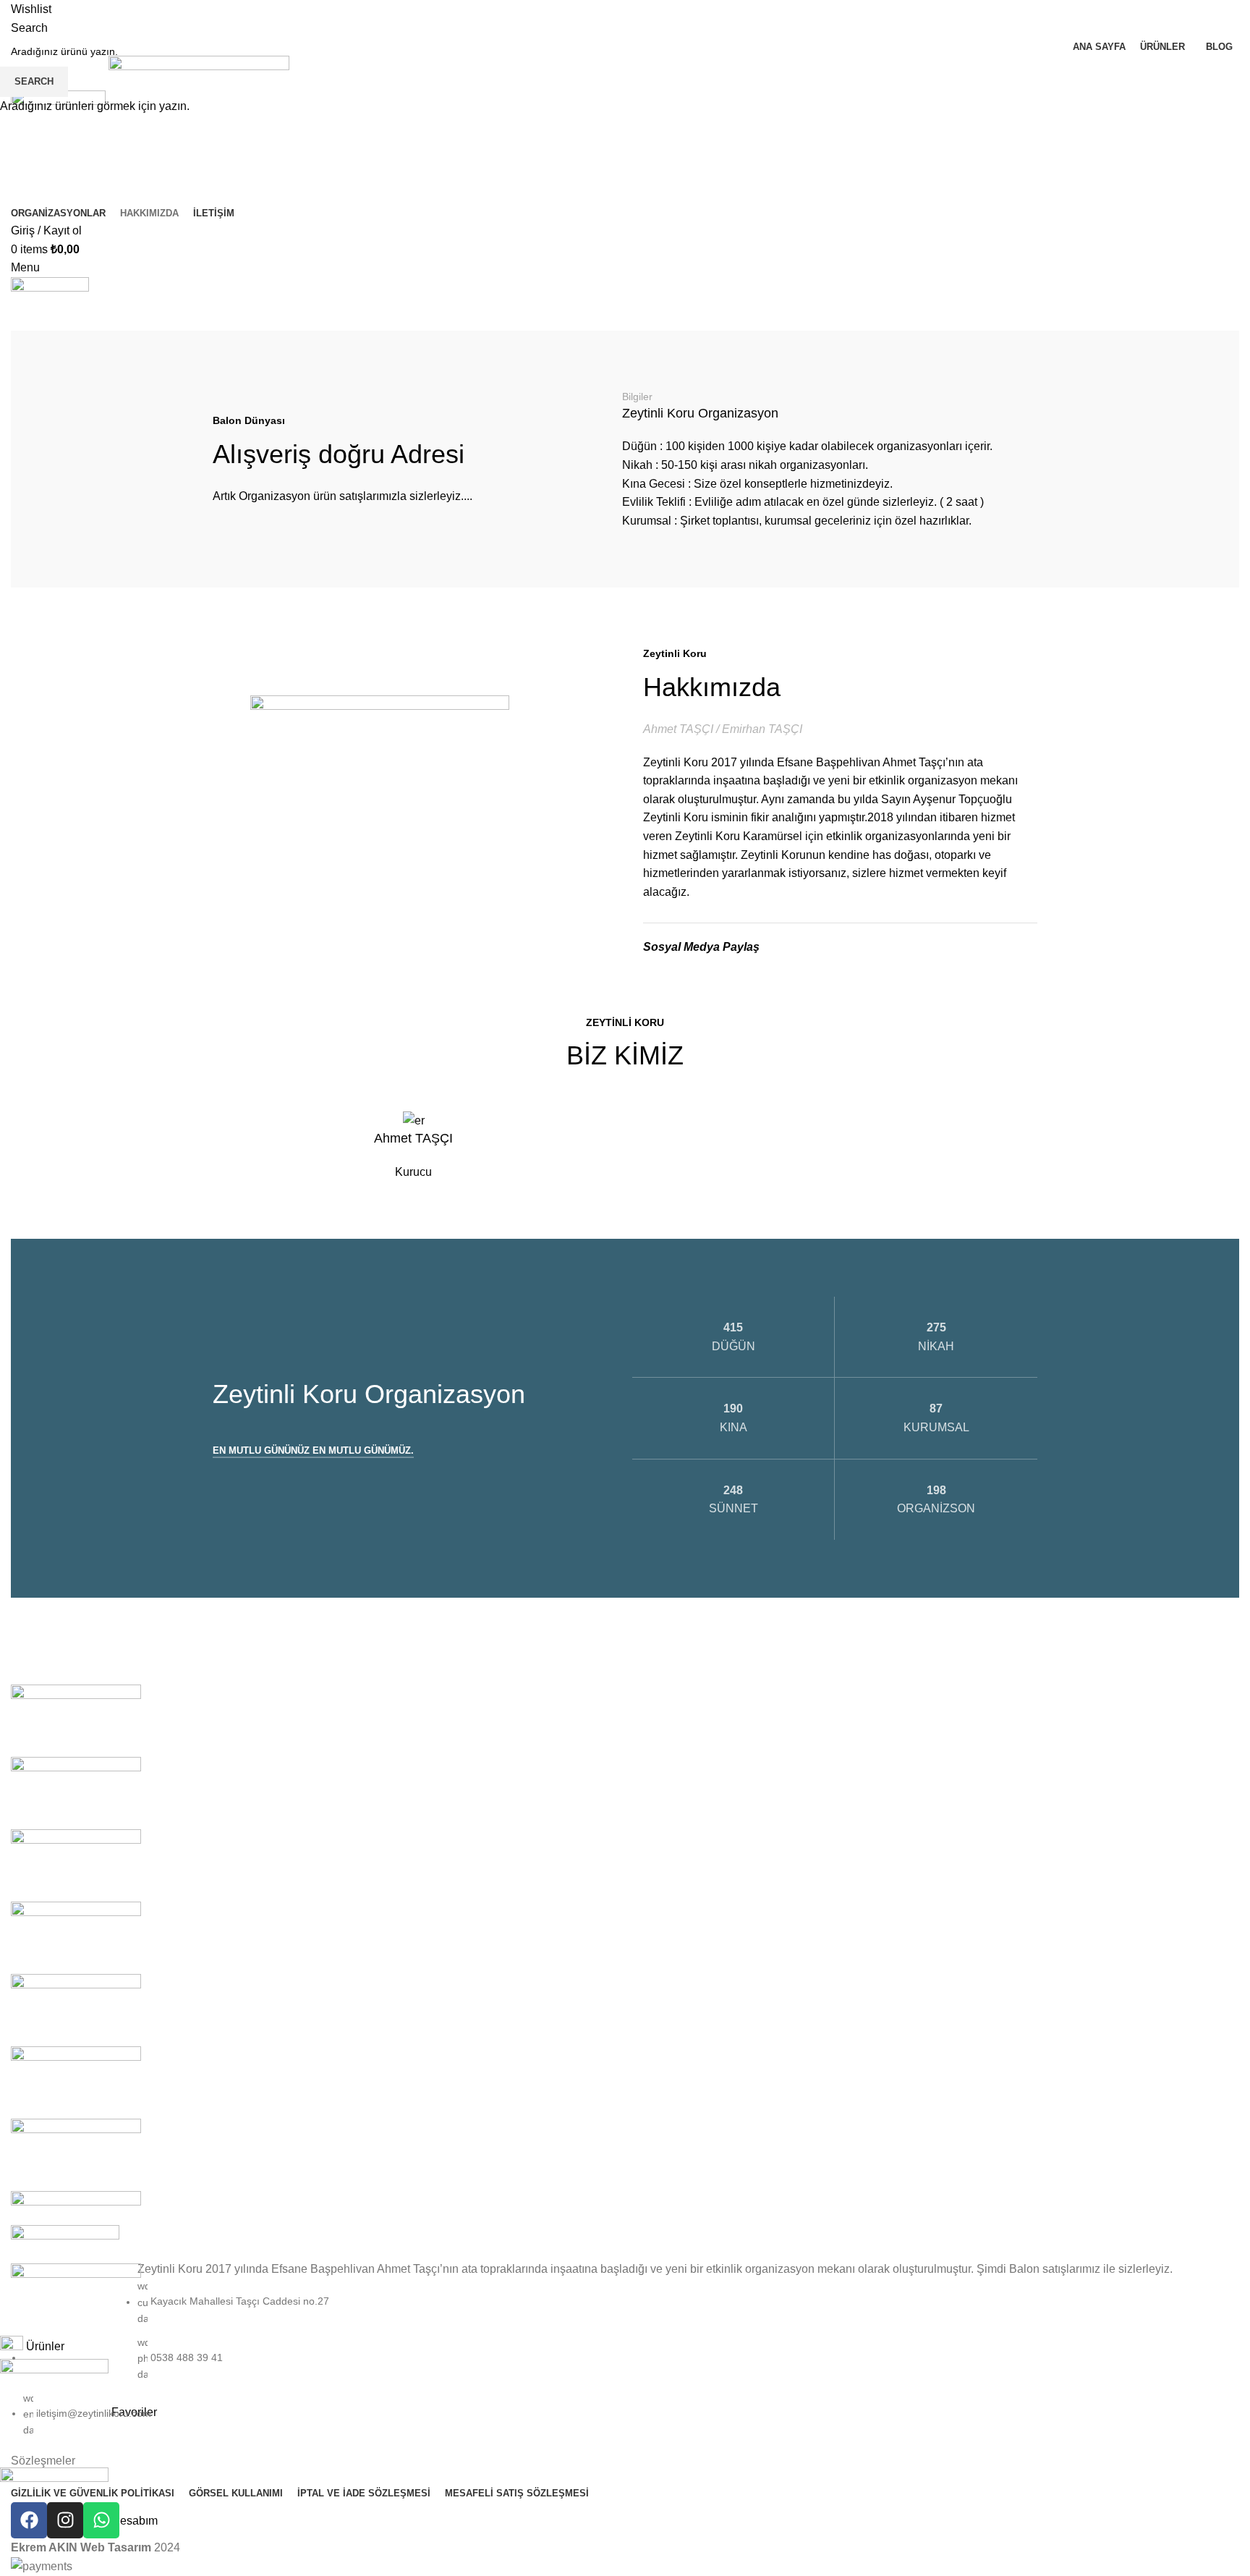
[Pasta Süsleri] (76, 1720)
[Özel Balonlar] (76, 1864)
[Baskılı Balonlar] (76, 2226)
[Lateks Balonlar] (76, 2009)
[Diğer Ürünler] (76, 2154)
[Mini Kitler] (76, 1937)
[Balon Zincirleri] (76, 2299)
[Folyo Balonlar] (76, 2081)
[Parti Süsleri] (76, 1792)
